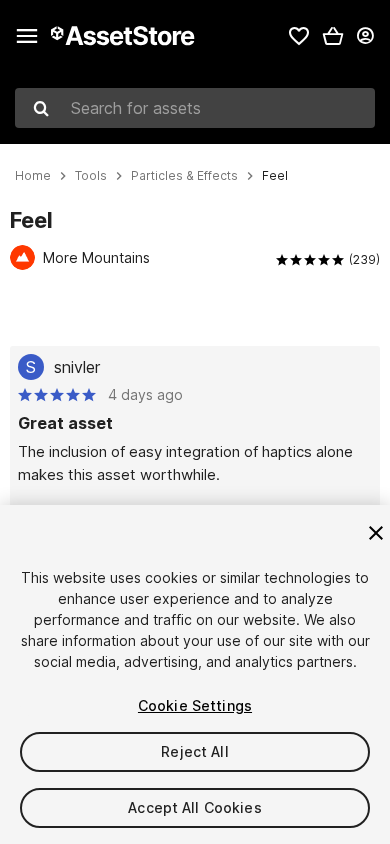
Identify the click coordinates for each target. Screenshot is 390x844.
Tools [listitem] (91, 176)
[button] (333, 36)
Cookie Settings (195, 705)
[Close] (376, 533)
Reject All (194, 751)
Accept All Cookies (195, 807)
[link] (299, 36)
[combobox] (195, 108)
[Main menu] (27, 36)
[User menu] (365, 36)
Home (33, 176)
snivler (77, 367)
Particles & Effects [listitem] (184, 176)
